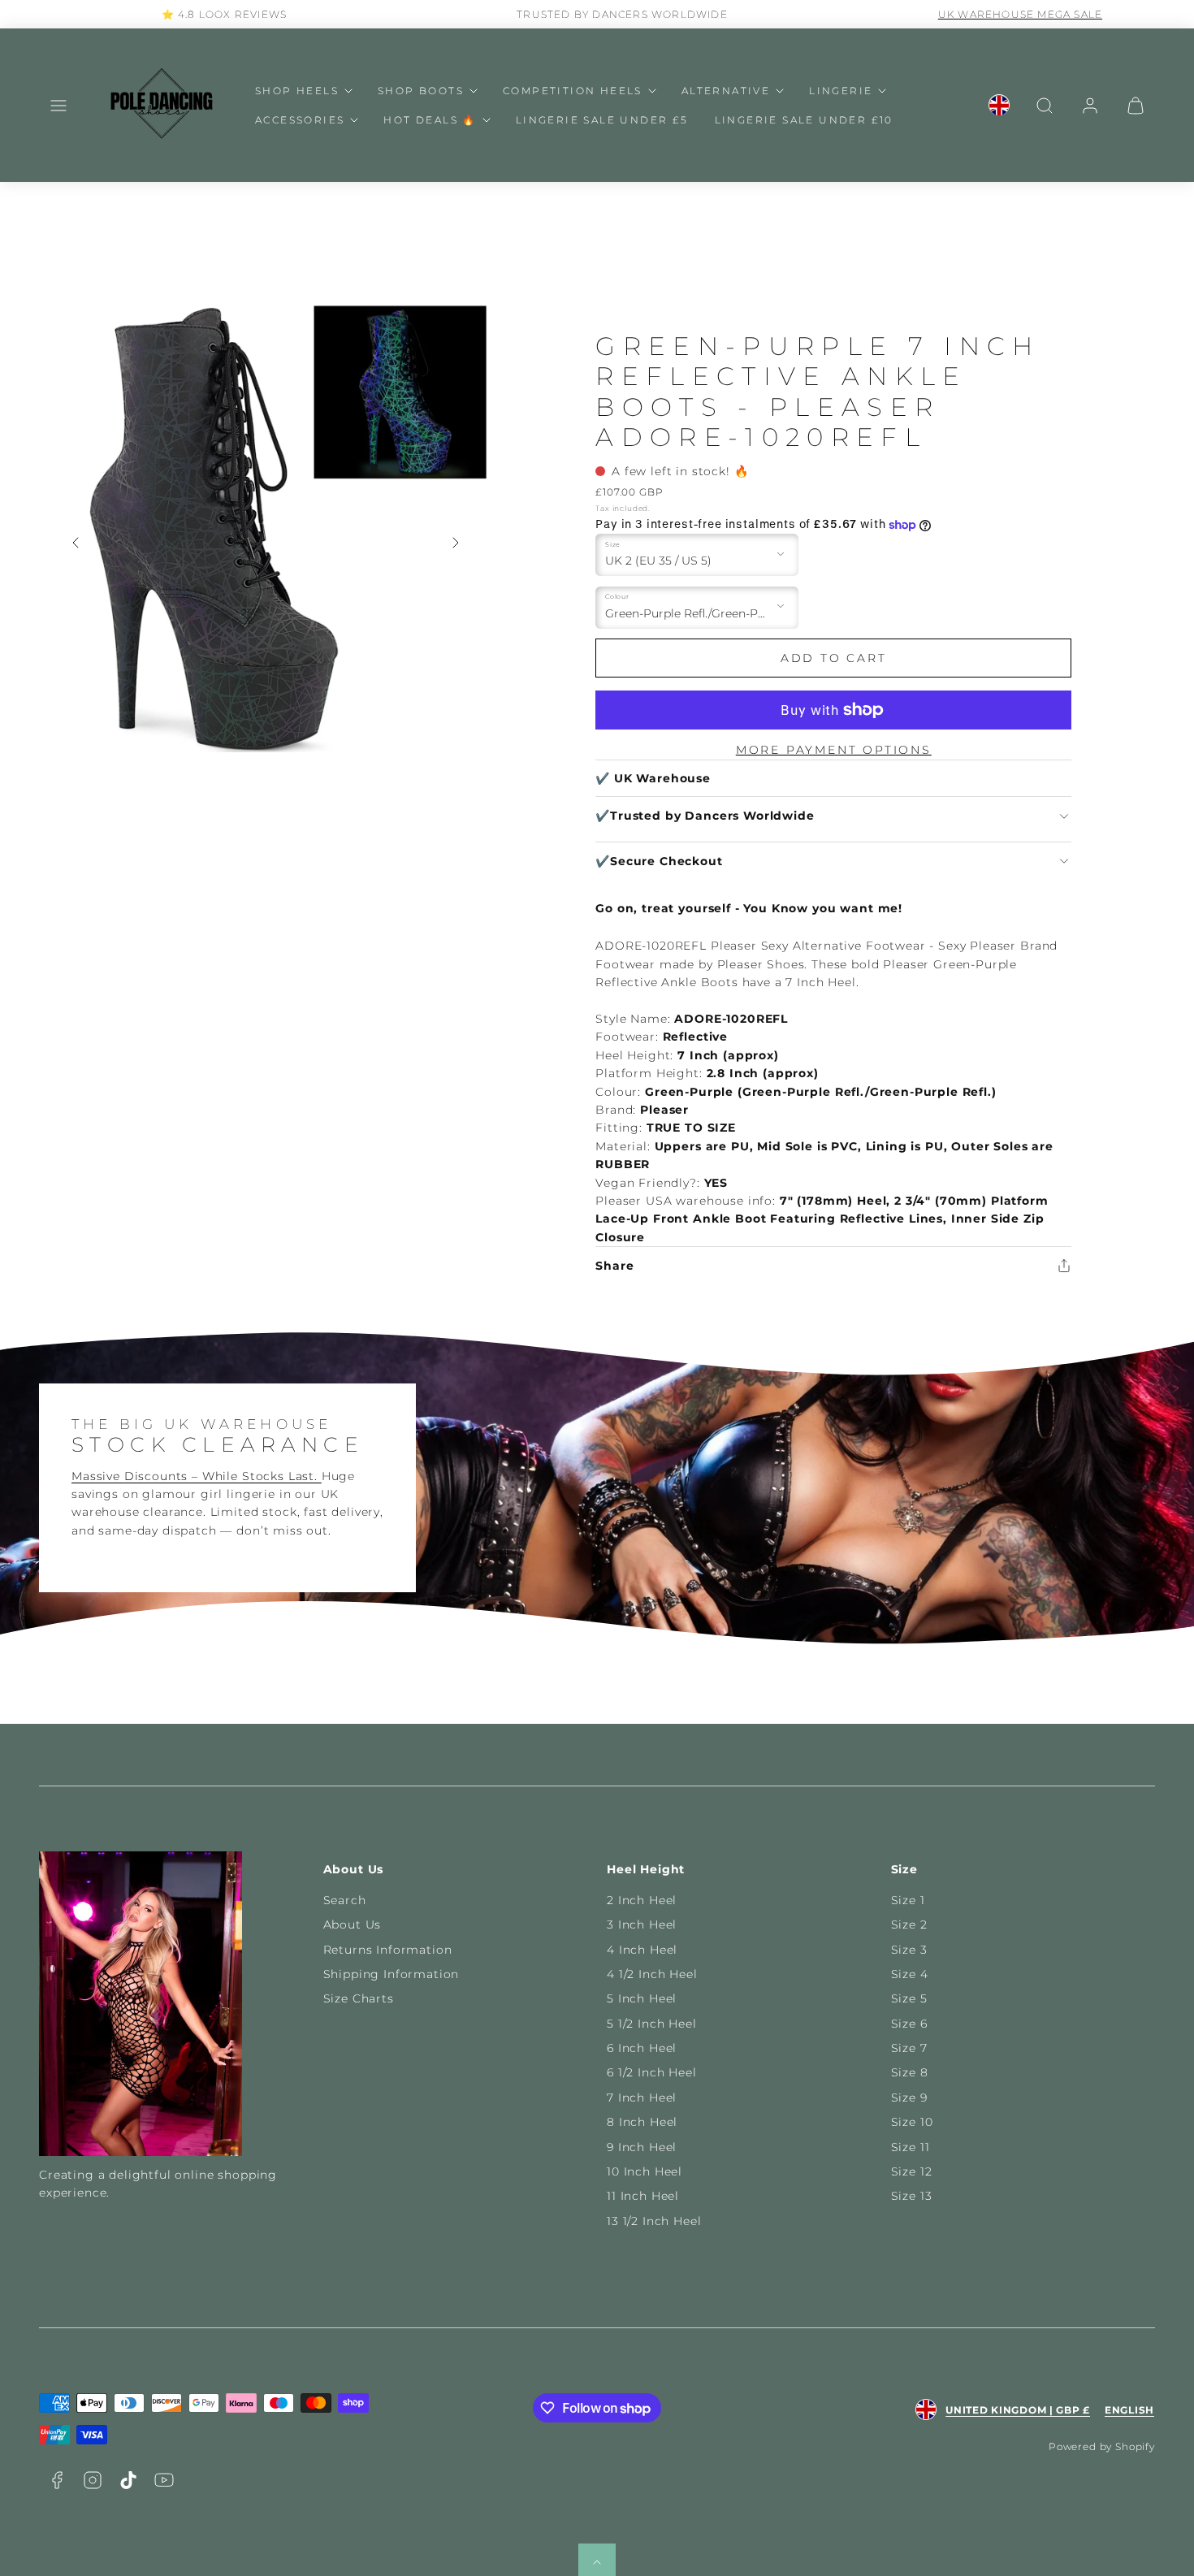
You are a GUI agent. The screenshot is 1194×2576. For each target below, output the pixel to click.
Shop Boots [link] (421, 91)
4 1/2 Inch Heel (652, 1974)
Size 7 (909, 2048)
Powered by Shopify (1102, 2446)
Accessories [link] (300, 120)
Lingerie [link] (841, 91)
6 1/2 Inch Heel (652, 2072)
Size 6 (909, 2024)
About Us (353, 1924)
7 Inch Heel (642, 2098)
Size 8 (910, 2072)
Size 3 (909, 1950)
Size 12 (912, 2171)
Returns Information (388, 1950)
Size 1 (908, 1900)
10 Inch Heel (645, 2171)
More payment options (834, 750)
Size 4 (910, 1974)
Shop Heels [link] (297, 91)
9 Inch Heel (642, 2147)
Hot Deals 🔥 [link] (430, 120)
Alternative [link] (726, 91)
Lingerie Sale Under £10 (804, 120)
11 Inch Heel (643, 2196)
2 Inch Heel (642, 1900)
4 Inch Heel (642, 1950)
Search (345, 1900)
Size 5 (909, 1998)
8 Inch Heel (642, 2122)
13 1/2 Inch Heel (654, 2221)
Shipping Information (392, 1974)
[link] (999, 106)
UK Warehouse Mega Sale (995, 14)
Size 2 (909, 1924)
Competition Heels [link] (573, 91)
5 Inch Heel (642, 1998)
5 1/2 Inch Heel (652, 2024)
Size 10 (912, 2122)
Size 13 (912, 2196)
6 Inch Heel (642, 2048)
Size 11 (911, 2147)
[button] (58, 106)
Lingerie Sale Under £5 (602, 120)
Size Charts (359, 1998)
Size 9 (909, 2098)
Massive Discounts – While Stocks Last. (197, 1476)
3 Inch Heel (642, 1924)
